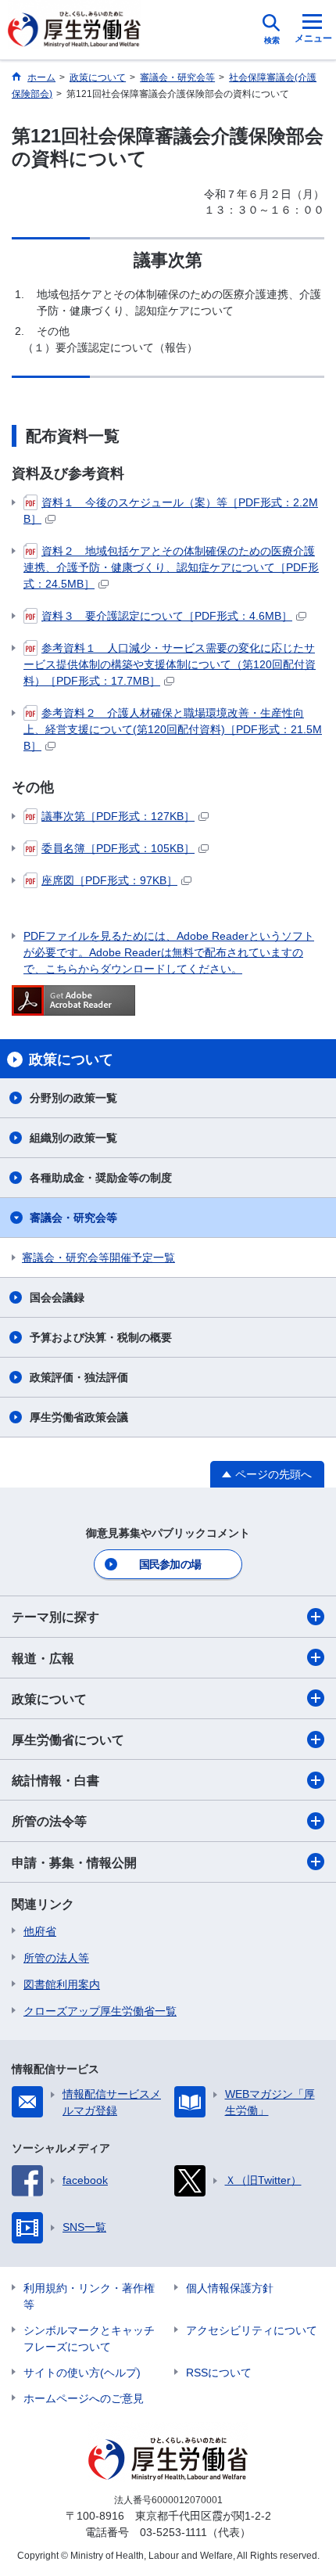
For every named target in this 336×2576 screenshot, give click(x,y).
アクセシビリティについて (252, 2330)
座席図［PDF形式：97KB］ (109, 880)
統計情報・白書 (55, 1781)
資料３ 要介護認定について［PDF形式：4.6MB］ (167, 616)
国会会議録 (57, 1297)
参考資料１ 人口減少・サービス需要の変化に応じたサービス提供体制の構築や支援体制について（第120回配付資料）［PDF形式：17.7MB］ (170, 664)
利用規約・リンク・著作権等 (89, 2296)
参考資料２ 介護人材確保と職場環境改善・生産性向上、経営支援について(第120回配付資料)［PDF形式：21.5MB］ (173, 729)
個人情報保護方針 (230, 2288)
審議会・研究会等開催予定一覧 (98, 1257)
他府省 (40, 1931)
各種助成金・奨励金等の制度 (101, 1178)
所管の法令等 (49, 1821)
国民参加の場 (170, 1564)
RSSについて (219, 2373)
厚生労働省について (68, 1740)
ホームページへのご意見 (84, 2398)
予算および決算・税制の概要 (101, 1337)
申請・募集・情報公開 (74, 1863)
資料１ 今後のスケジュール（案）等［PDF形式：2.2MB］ (171, 511)
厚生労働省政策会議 (79, 1417)
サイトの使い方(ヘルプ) (82, 2373)
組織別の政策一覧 (73, 1138)
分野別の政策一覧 (73, 1098)
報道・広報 (43, 1659)
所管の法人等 (56, 1958)
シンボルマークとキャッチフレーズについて (89, 2339)
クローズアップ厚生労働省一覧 (100, 2011)
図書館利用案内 (62, 1984)
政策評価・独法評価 (79, 1377)
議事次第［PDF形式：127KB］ (118, 816)
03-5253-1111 (173, 2532)
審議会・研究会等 (73, 1218)
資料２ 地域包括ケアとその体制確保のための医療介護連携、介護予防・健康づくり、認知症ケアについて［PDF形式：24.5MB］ (171, 567)
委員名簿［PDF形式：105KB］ (118, 848)
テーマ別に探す (55, 1617)
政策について (49, 1699)
